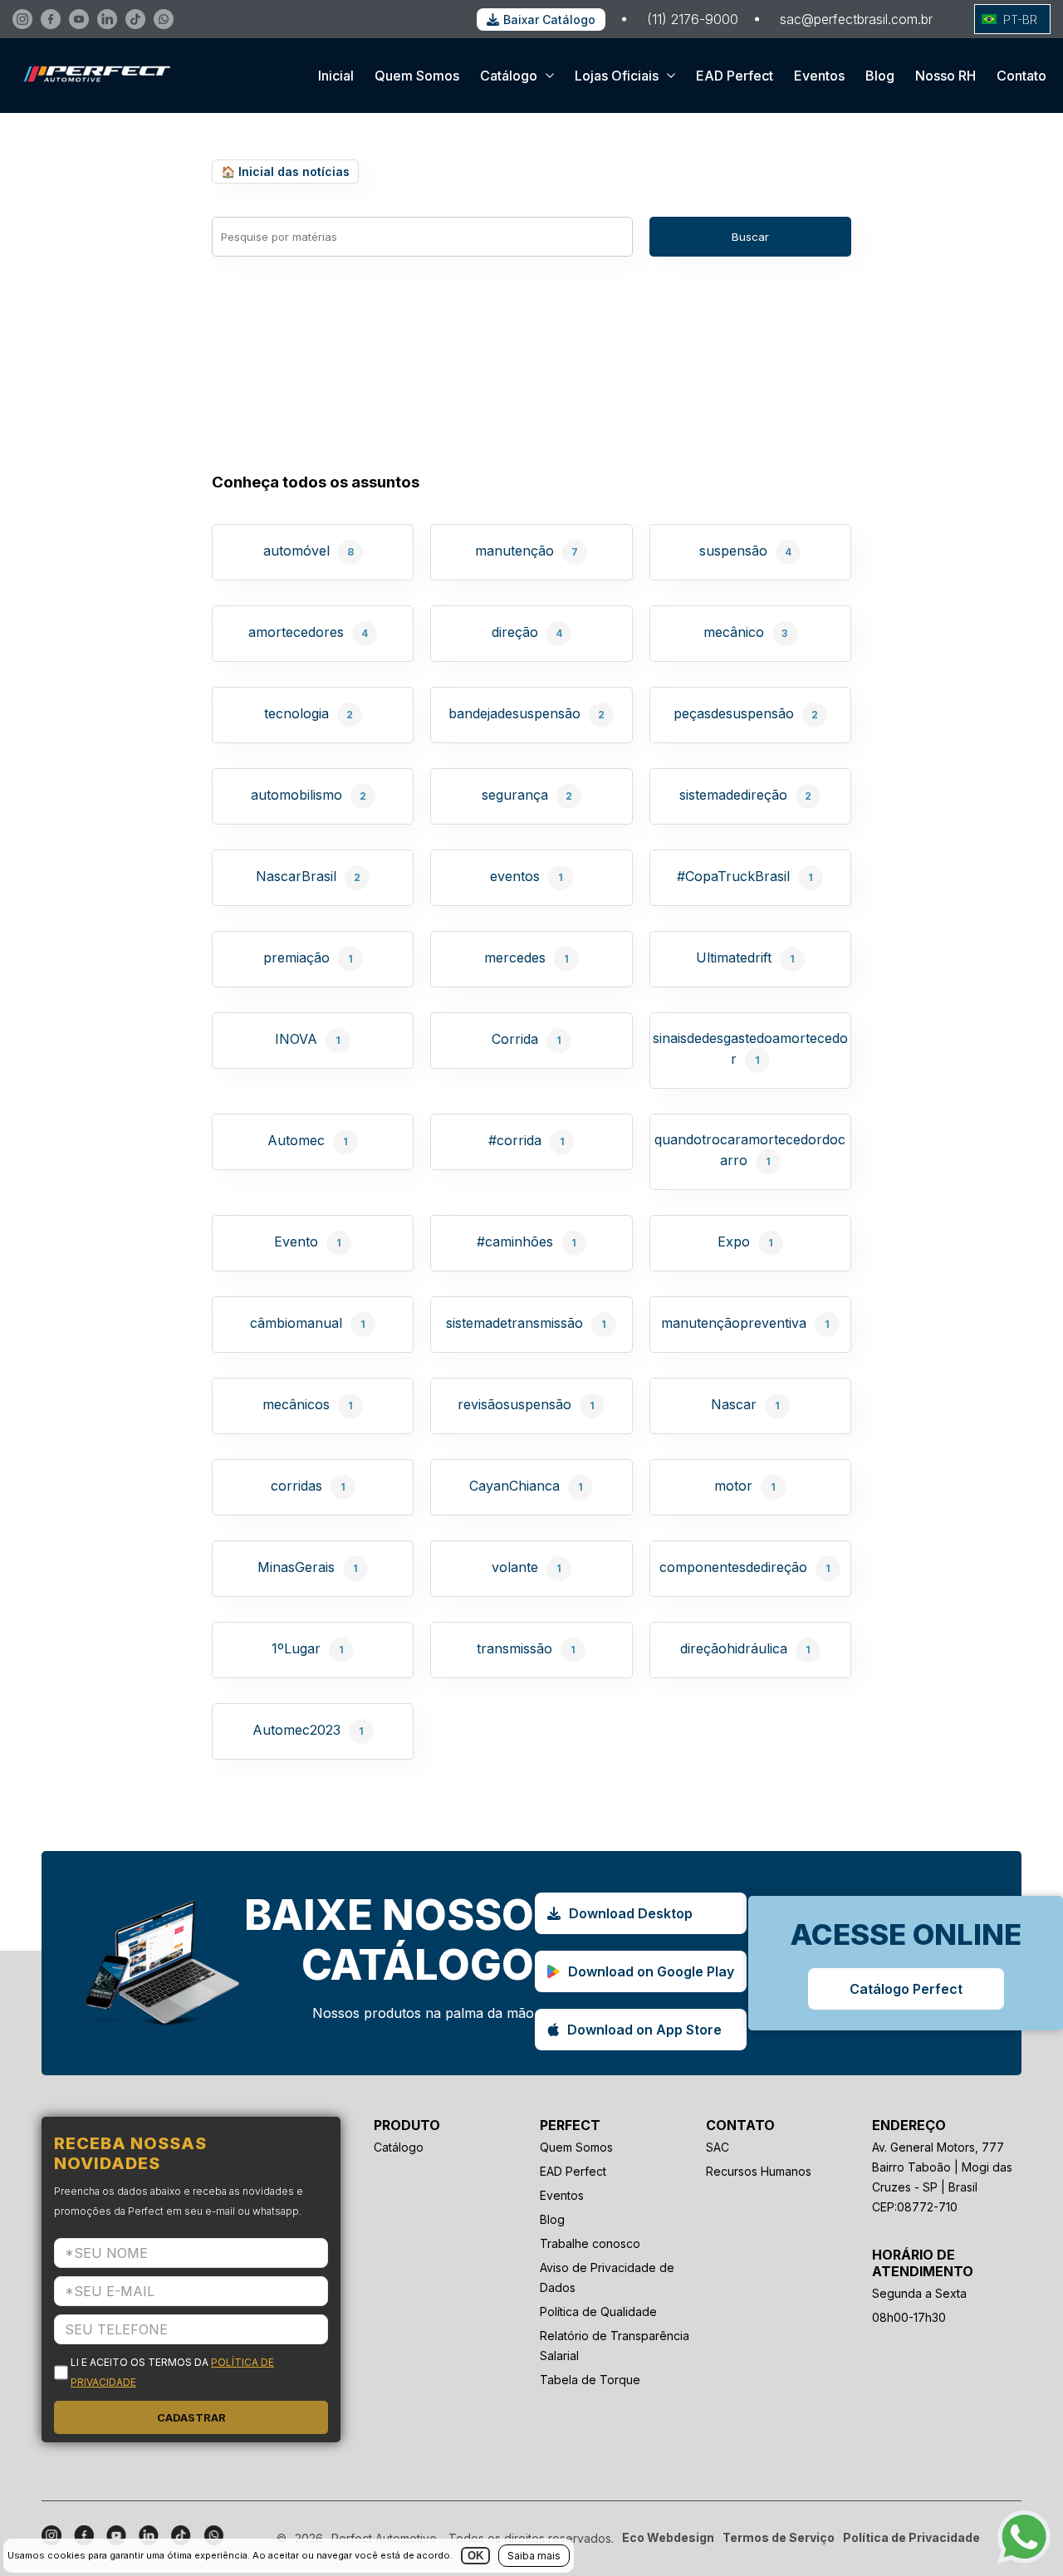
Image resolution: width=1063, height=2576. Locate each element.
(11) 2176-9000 (693, 19)
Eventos (819, 76)
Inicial (336, 76)
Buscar (750, 237)
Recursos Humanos (759, 2171)
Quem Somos (417, 76)
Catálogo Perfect (906, 1989)
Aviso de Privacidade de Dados (607, 2277)
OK (475, 2556)
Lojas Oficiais (617, 76)
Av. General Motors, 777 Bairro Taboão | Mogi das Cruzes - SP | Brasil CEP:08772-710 (942, 2177)
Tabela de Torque (590, 2380)
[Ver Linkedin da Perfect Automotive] (107, 19)
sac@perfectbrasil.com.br (856, 19)
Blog (880, 76)
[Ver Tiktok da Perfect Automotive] (135, 19)
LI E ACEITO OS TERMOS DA (172, 2372)
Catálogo (509, 76)
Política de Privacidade (911, 2537)
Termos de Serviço (779, 2537)
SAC (718, 2147)
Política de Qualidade (598, 2312)
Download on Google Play (651, 1971)
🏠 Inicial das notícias (285, 171)
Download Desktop (631, 1913)
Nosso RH (945, 76)
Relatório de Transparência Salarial (615, 2346)
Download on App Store (644, 2030)
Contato (1021, 76)
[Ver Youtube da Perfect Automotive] (79, 19)
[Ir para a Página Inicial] (92, 98)
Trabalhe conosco (590, 2243)
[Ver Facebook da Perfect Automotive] (51, 19)
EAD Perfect (735, 76)
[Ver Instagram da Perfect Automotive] (22, 19)
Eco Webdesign (668, 2537)
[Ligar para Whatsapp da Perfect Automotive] (164, 19)
